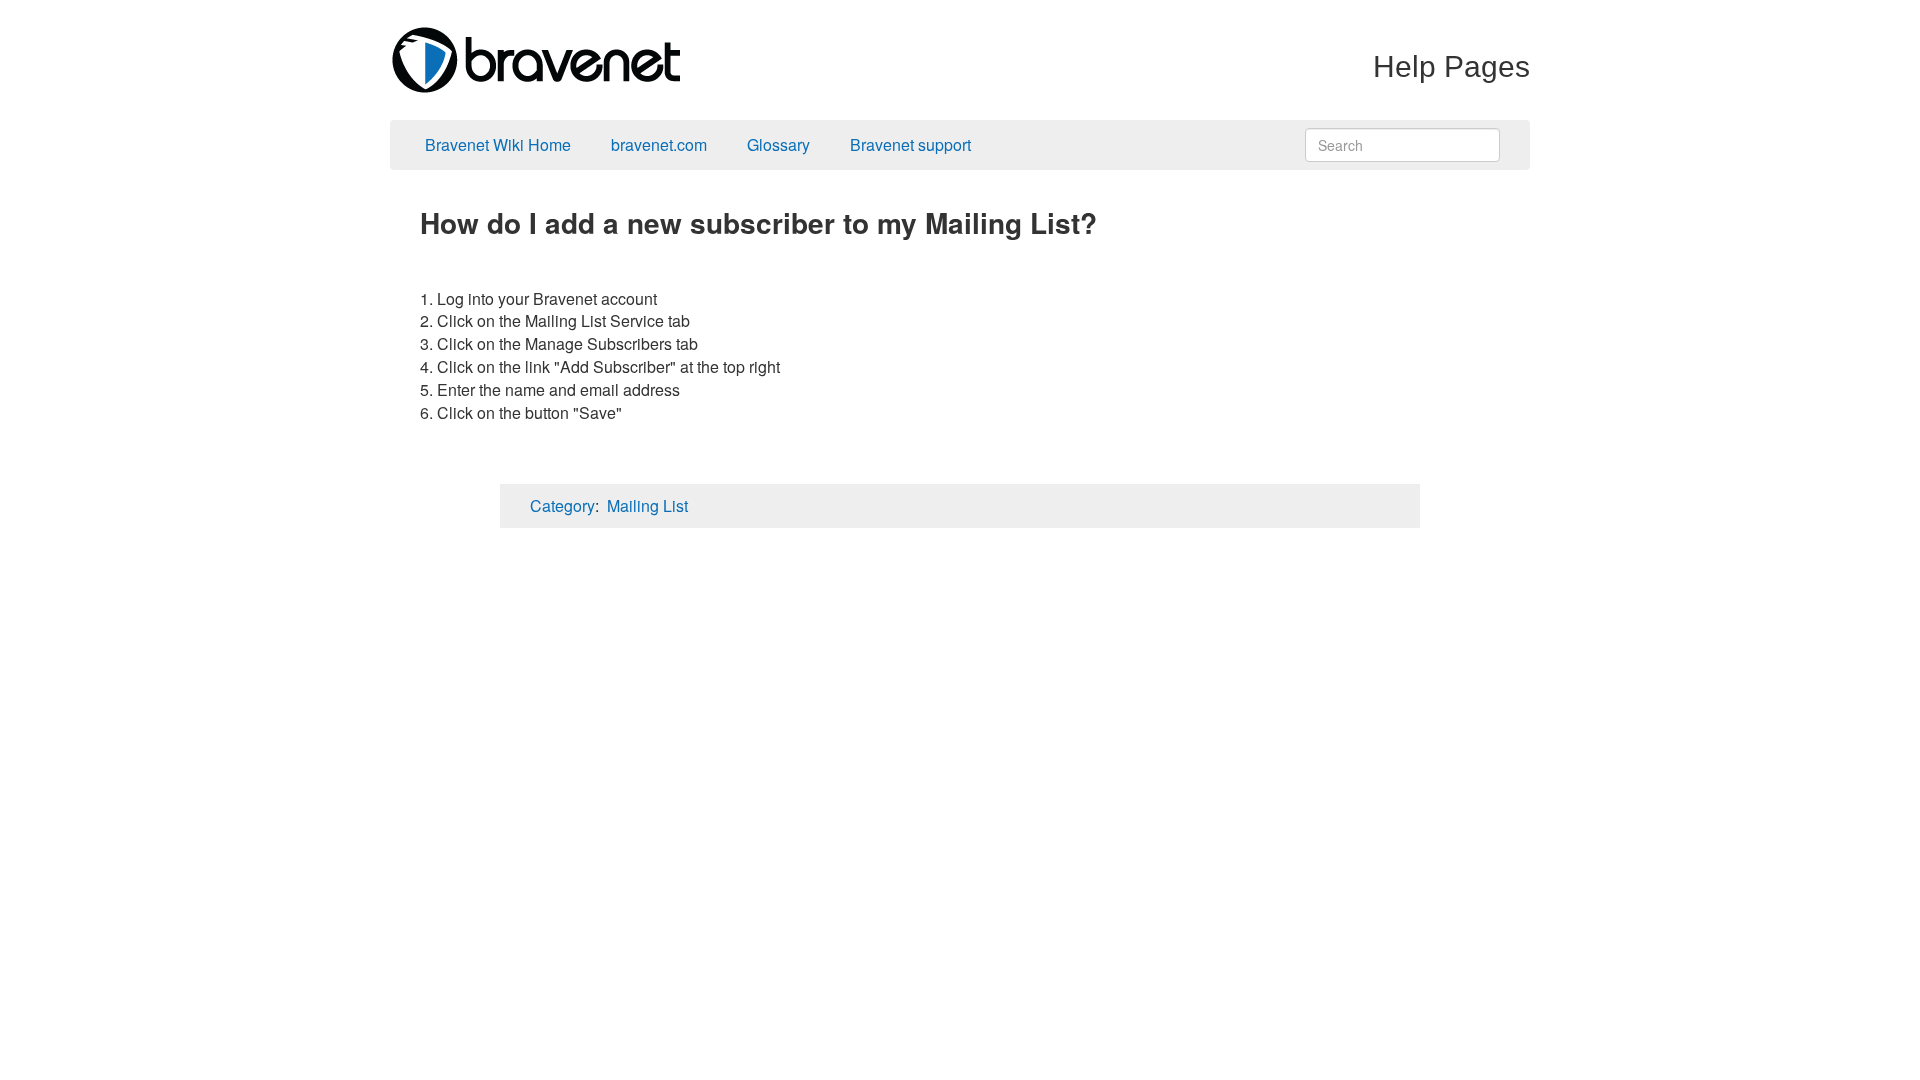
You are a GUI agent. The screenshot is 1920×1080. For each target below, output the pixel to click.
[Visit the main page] (535, 57)
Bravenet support (910, 144)
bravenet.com (659, 144)
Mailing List (647, 505)
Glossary (778, 144)
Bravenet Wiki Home (498, 144)
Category (562, 505)
